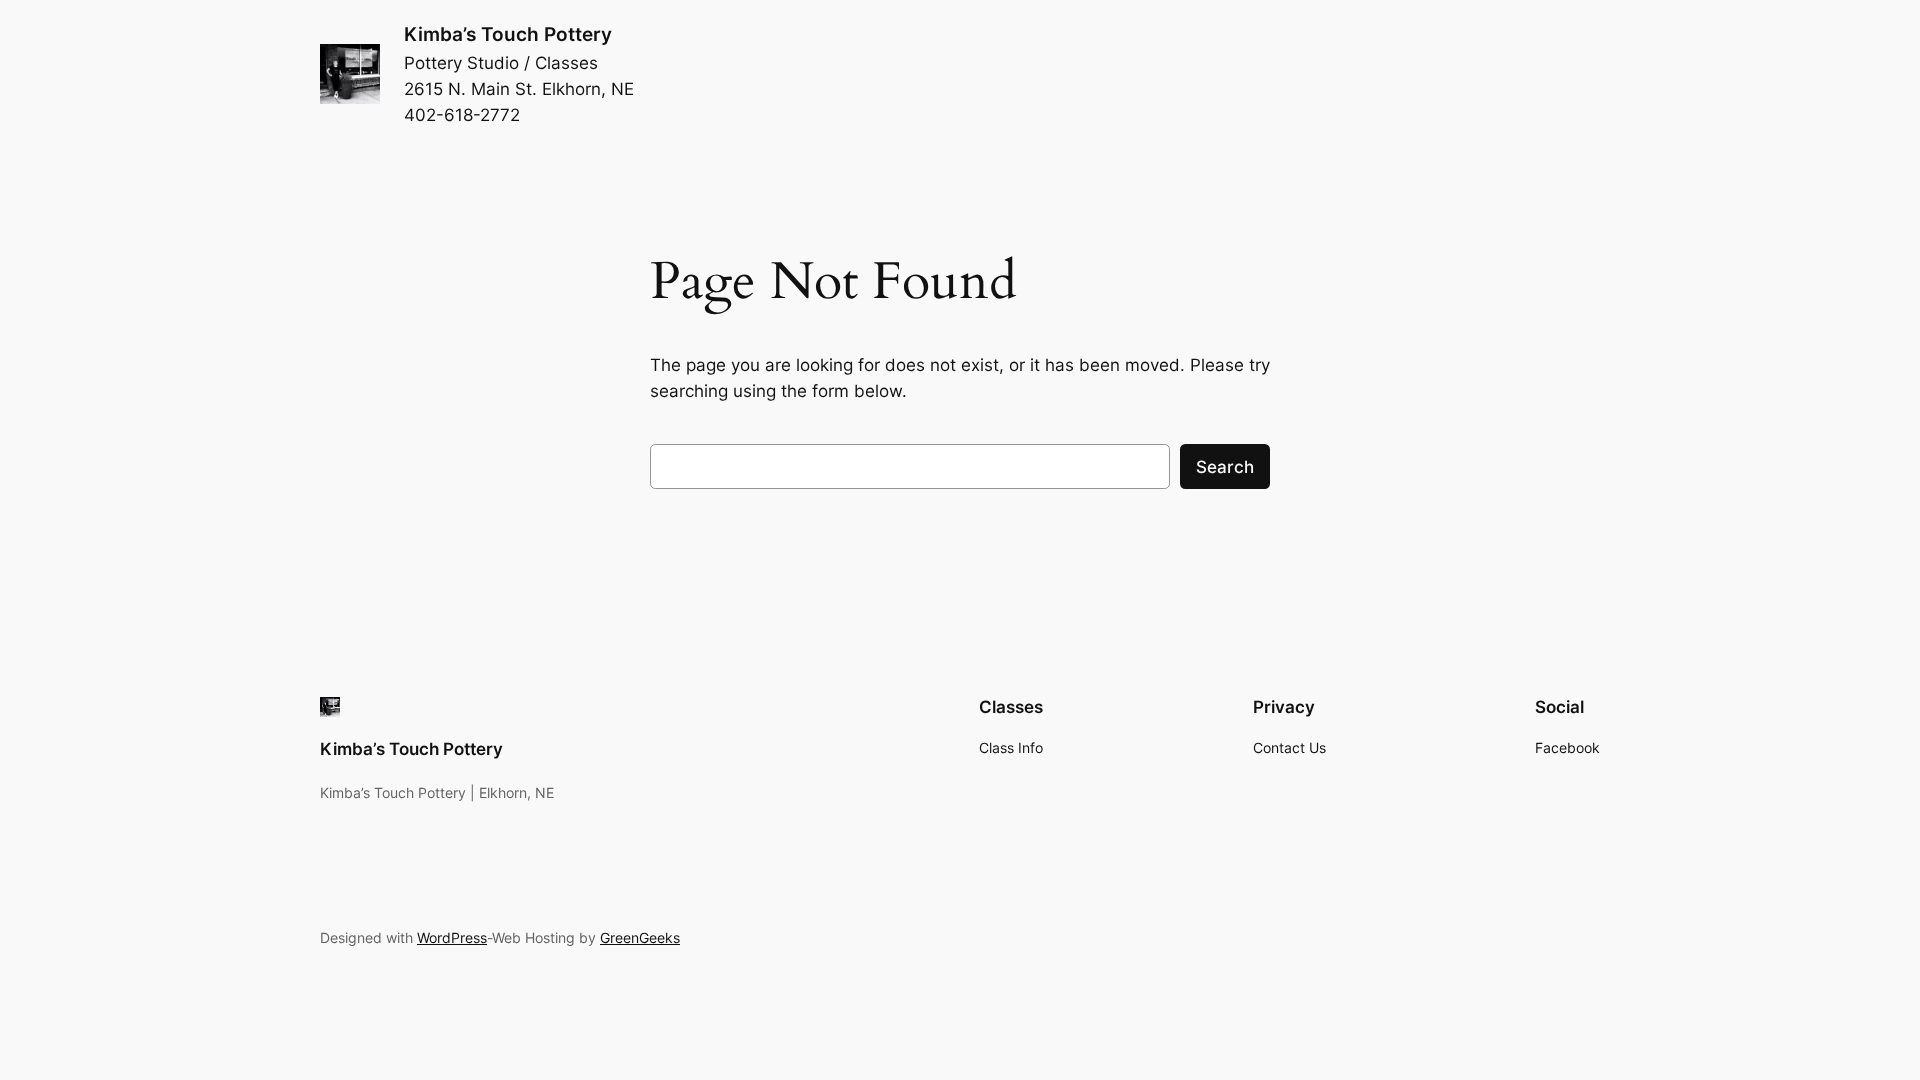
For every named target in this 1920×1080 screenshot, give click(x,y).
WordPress (452, 937)
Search (1225, 467)
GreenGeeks (640, 937)
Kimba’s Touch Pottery (508, 34)
